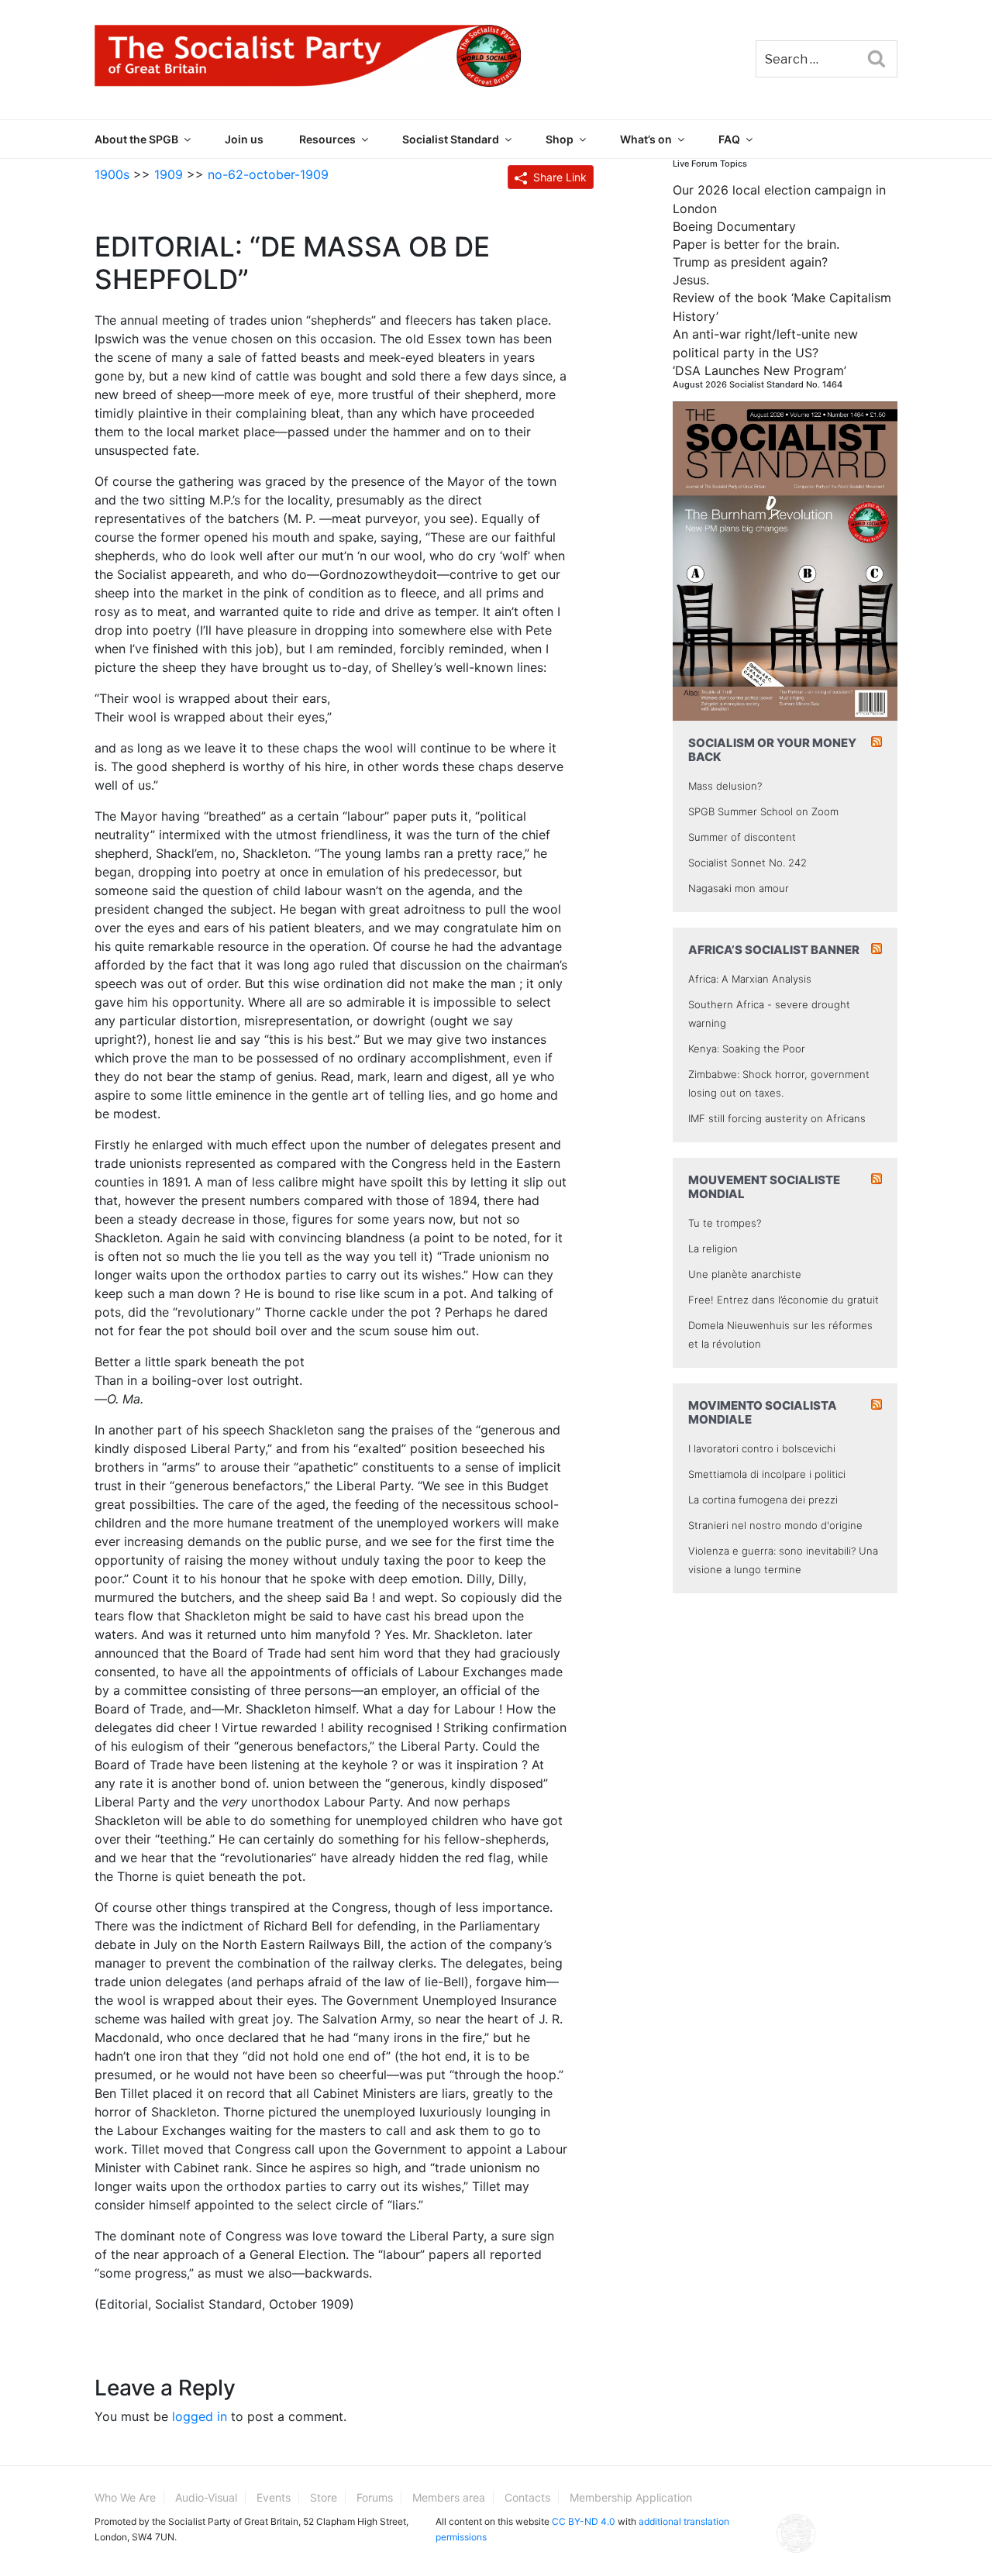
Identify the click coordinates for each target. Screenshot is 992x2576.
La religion (713, 1248)
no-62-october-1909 (268, 174)
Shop (560, 139)
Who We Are (125, 2497)
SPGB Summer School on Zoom (763, 811)
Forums (375, 2497)
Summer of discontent (742, 837)
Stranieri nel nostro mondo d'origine (775, 1525)
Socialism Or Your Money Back (772, 750)
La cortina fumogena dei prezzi (763, 1500)
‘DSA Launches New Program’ (759, 370)
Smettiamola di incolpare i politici (767, 1474)
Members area (449, 2497)
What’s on (646, 139)
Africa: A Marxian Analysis (750, 979)
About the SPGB (136, 139)
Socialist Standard (451, 139)
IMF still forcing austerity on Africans (777, 1118)
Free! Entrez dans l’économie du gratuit (784, 1300)
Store (324, 2497)
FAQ (729, 139)
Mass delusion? (725, 786)
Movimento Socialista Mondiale (763, 1412)
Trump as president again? (750, 262)
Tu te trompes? (725, 1223)
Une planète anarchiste (745, 1274)
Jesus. (691, 280)
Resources (327, 139)
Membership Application (631, 2497)
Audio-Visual (206, 2497)
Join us (244, 139)
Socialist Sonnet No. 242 (747, 863)
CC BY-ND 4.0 (584, 2521)
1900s (112, 174)
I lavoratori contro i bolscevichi (762, 1448)
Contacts (527, 2497)
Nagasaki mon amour (739, 888)
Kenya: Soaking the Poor (747, 1049)
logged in (200, 2416)
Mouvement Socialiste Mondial (764, 1187)
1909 (169, 174)
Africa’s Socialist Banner (774, 950)
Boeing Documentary (734, 226)
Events (274, 2497)
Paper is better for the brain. (756, 244)
